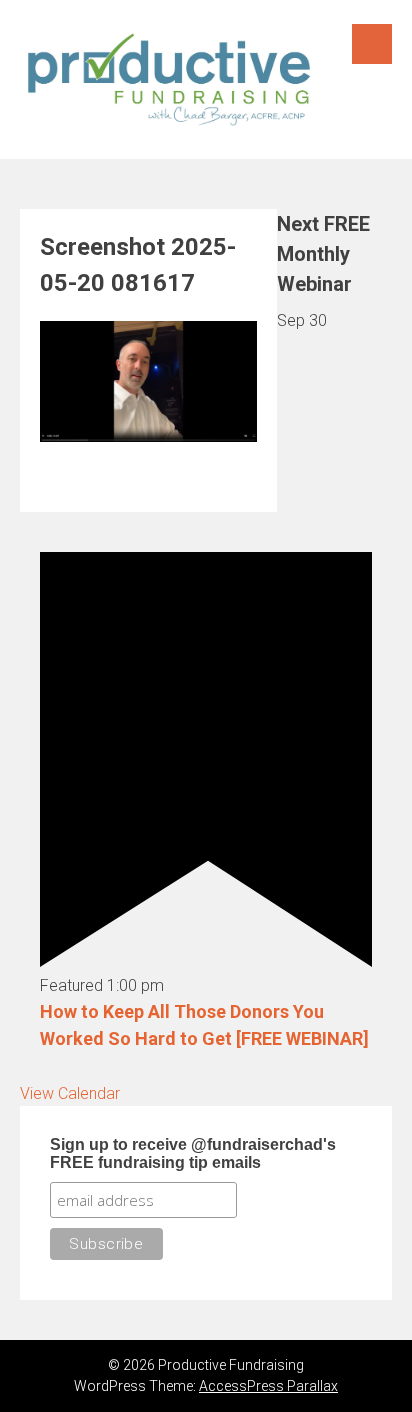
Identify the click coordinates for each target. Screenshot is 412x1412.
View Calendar (70, 1093)
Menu (372, 44)
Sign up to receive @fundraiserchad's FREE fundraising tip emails (193, 1153)
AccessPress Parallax (268, 1386)
